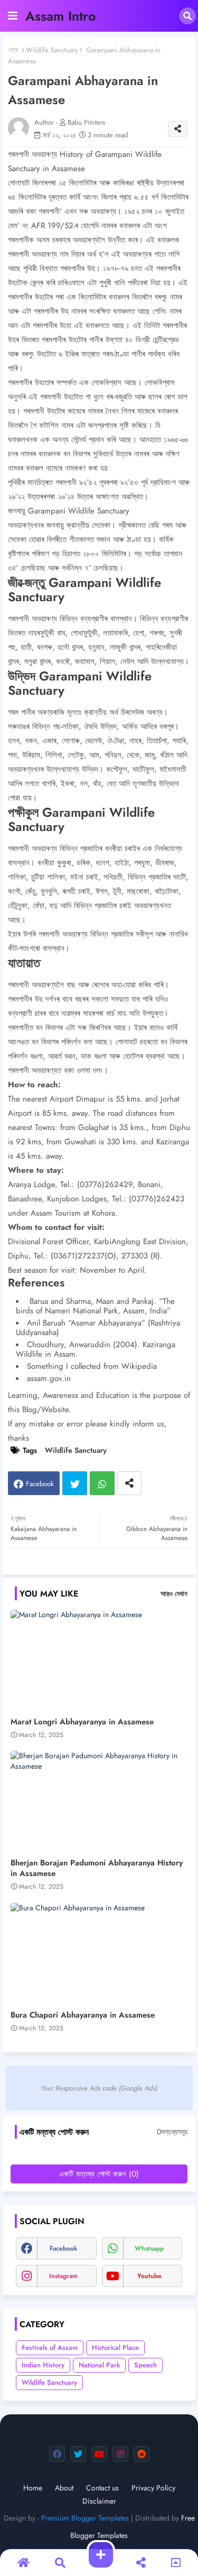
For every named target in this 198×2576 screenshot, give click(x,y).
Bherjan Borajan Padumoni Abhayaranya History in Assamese (97, 1868)
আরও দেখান (174, 1594)
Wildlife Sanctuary (52, 50)
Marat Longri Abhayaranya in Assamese (82, 1722)
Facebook (40, 1484)
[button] (187, 16)
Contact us (102, 2488)
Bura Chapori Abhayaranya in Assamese (83, 2015)
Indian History (43, 2365)
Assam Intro (60, 16)
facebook (63, 2248)
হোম (13, 50)
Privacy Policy (153, 2488)
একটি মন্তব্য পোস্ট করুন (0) (99, 2174)
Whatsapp (102, 1483)
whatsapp (149, 2248)
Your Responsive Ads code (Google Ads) (99, 2088)
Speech (145, 2365)
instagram (63, 2276)
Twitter (75, 1483)
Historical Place (115, 2348)
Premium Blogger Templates (85, 2518)
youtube (149, 2276)
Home (33, 2488)
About (64, 2488)
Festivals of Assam (50, 2348)
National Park (99, 2365)
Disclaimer (99, 2501)
